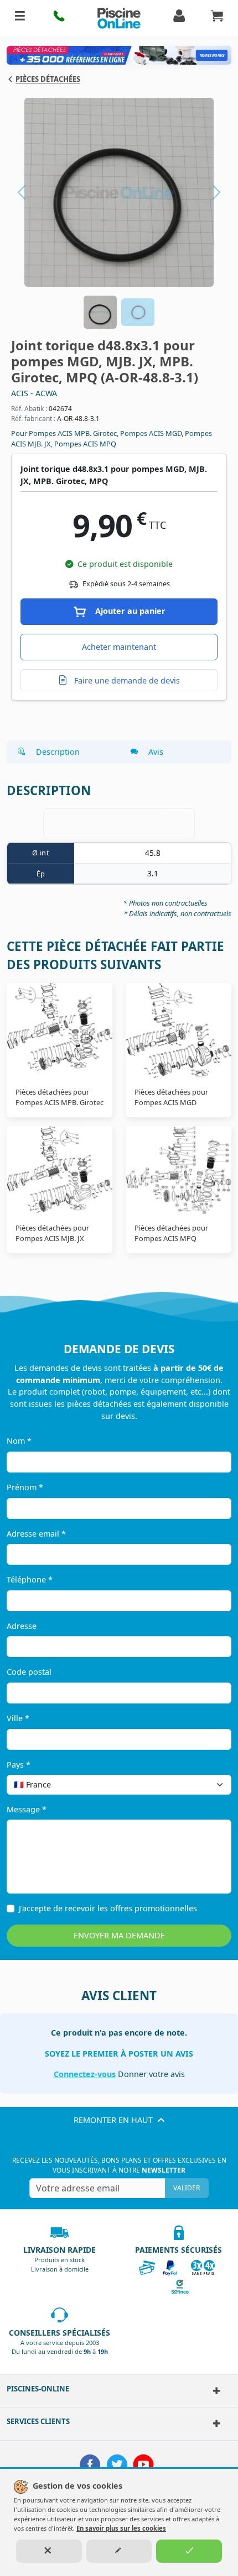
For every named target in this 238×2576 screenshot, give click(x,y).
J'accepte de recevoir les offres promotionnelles (108, 1908)
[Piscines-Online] (213, 2391)
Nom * (19, 1441)
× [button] (209, 1784)
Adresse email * (36, 1534)
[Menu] (20, 18)
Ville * (18, 1718)
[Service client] (213, 2423)
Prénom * (25, 1487)
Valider (187, 2188)
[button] (60, 18)
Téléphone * (30, 1579)
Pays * (19, 1765)
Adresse (22, 1626)
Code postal (29, 1672)
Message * (27, 1809)
